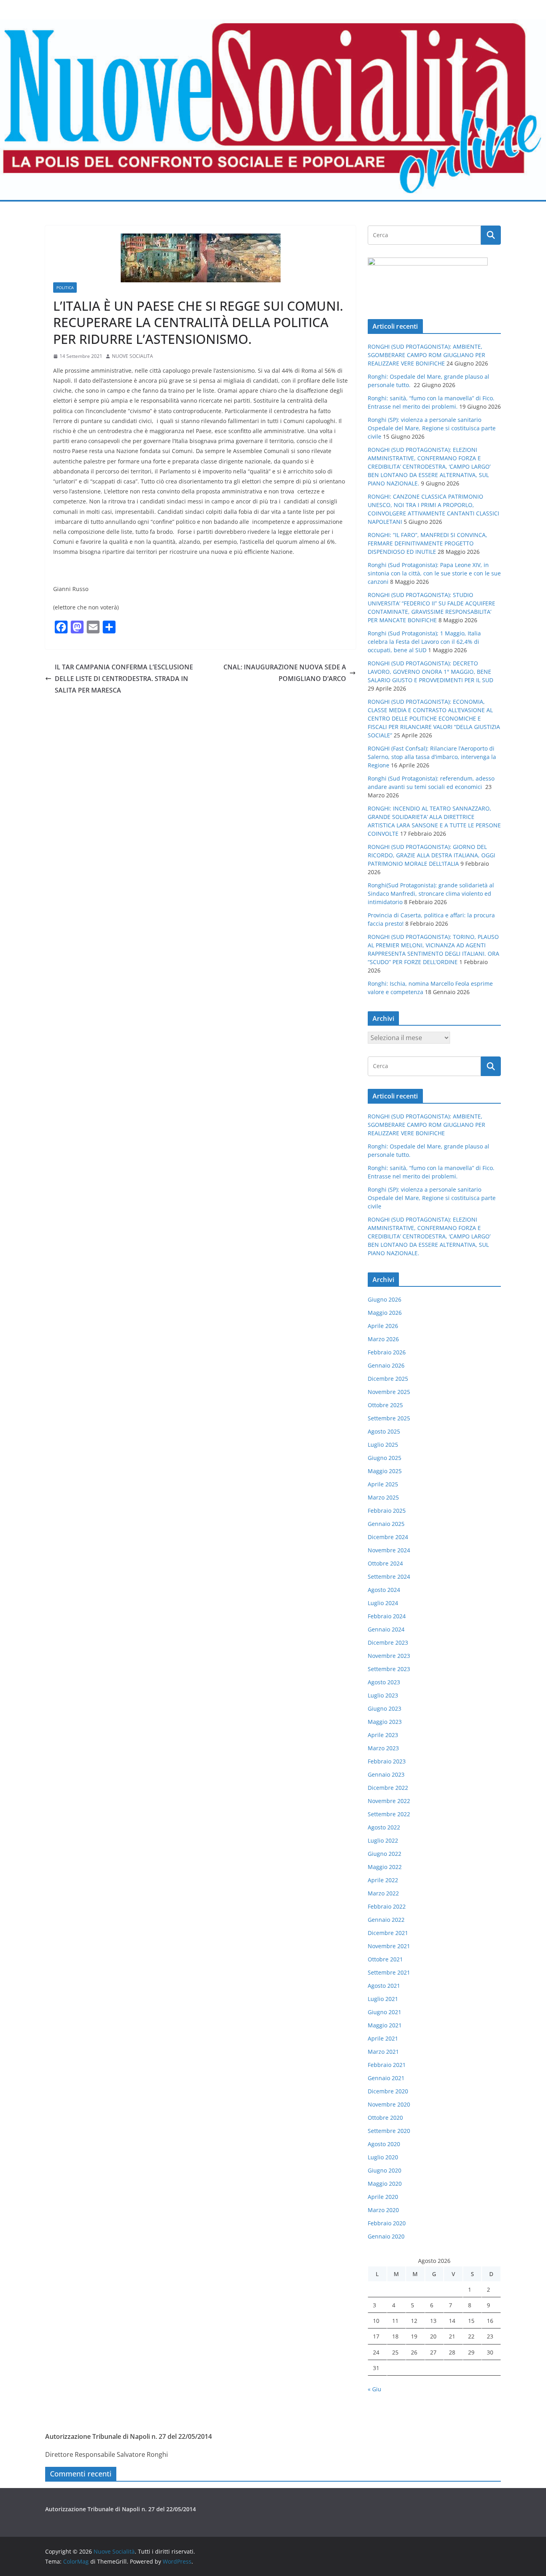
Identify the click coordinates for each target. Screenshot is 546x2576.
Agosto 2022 (384, 1827)
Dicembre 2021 (388, 1933)
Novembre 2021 (389, 1946)
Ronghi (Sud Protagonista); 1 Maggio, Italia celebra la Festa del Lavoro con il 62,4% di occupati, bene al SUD (424, 642)
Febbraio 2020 (387, 2223)
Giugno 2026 (385, 1299)
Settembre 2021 (389, 1972)
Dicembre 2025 (388, 1379)
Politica (65, 288)
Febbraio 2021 (387, 2065)
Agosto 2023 (384, 1682)
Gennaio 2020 (386, 2236)
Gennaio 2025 (386, 1524)
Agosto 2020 (384, 2144)
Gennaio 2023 (386, 1774)
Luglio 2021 (383, 1999)
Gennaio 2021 (386, 2078)
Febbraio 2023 (387, 1761)
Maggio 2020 (385, 2184)
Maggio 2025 (385, 1471)
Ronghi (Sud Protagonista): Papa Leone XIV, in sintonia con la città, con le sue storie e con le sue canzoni (434, 573)
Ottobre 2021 (385, 1959)
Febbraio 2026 (387, 1352)
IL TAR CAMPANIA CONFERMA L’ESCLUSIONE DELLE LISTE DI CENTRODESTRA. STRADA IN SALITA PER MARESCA (124, 679)
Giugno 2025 (385, 1458)
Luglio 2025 (383, 1445)
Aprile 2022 (383, 1880)
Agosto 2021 (384, 1986)
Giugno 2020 (385, 2170)
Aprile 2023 (383, 1735)
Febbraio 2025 (387, 1511)
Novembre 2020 (389, 2104)
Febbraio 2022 (387, 1906)
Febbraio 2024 (387, 1616)
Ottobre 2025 (385, 1405)
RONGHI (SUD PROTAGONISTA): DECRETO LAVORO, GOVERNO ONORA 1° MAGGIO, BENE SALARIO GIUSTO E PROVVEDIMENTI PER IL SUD (430, 672)
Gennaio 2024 (386, 1629)
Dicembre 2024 (388, 1537)
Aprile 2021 (383, 2038)
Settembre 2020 (389, 2131)
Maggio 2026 (385, 1313)
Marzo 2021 (383, 2052)
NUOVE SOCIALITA (133, 356)
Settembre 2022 (389, 1814)
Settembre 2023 (389, 1669)
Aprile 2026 (383, 1326)
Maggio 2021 (385, 2025)
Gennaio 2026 (386, 1365)
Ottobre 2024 (385, 1563)
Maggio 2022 (385, 1867)
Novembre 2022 (389, 1801)
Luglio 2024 (383, 1603)
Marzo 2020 (383, 2210)
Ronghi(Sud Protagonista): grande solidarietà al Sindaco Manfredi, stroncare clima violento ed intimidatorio (431, 894)
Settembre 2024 (389, 1577)
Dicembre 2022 (388, 1788)
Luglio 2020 (383, 2157)
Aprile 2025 (383, 1484)
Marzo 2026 (383, 1339)
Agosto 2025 (384, 1431)
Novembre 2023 (389, 1656)
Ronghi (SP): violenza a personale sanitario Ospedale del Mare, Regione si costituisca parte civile (432, 428)
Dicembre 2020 (388, 2091)
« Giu (375, 2389)
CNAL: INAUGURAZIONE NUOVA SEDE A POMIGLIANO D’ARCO (285, 673)
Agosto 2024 (384, 1590)
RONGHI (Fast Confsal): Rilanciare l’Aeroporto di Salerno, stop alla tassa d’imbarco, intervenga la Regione (432, 757)
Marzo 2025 (383, 1497)
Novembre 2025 (389, 1392)
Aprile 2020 (383, 2197)
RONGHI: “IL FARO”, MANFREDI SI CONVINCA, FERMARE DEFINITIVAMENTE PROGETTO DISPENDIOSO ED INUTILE (427, 543)
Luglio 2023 (383, 1695)
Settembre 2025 (389, 1418)
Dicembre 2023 (388, 1642)
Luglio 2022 (383, 1840)
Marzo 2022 (383, 1893)
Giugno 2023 (385, 1708)
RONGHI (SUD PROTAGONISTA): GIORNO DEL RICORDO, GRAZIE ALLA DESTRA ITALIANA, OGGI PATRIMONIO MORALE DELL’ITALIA (431, 855)
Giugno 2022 (385, 1854)
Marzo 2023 (383, 1748)
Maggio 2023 (385, 1722)
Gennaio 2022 (386, 1920)
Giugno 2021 (385, 2012)
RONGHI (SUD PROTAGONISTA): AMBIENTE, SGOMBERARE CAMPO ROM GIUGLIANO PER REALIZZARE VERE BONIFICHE (426, 355)
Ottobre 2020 (385, 2118)
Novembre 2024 (389, 1550)
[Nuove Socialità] (273, 25)
